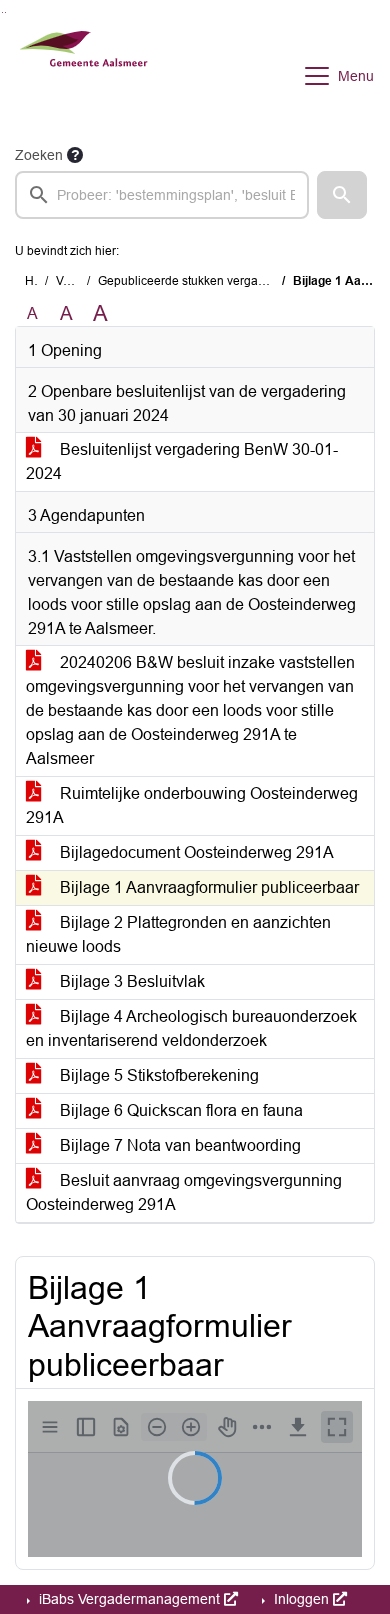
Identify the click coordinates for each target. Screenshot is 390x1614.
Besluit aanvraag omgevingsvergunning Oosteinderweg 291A (184, 1192)
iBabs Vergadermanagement (129, 1599)
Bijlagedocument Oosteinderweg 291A (195, 852)
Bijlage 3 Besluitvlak (130, 981)
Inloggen (301, 1599)
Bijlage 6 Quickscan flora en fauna (179, 1110)
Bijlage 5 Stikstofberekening (157, 1075)
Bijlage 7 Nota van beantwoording (178, 1145)
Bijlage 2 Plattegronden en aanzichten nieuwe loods (178, 934)
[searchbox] (162, 195)
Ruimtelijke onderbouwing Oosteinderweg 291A (192, 805)
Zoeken (39, 155)
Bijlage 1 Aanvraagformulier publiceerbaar (207, 887)
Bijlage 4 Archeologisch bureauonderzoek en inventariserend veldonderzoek (191, 1028)
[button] (342, 195)
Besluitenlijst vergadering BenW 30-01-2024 (182, 461)
